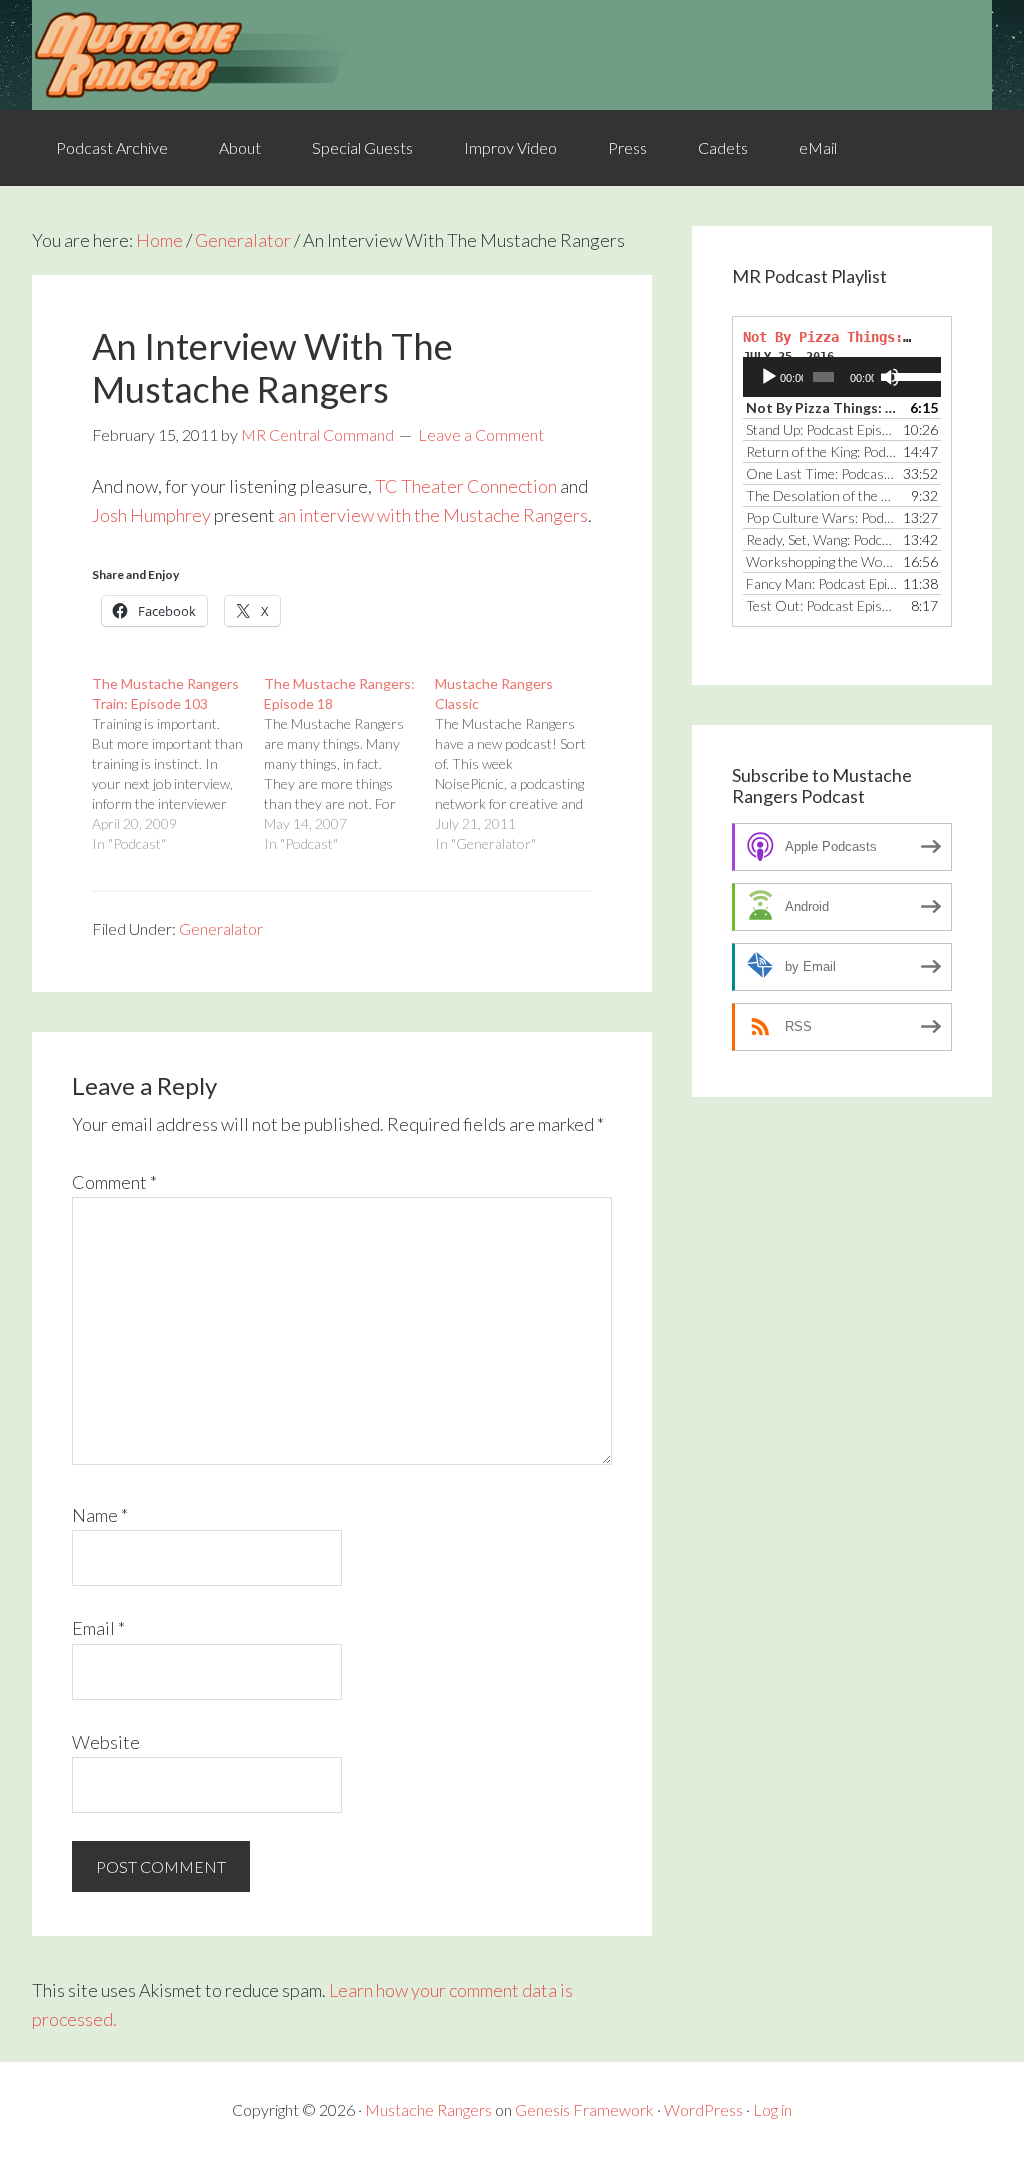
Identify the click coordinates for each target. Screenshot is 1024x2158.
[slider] (913, 375)
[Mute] (890, 377)
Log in (772, 2109)
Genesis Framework (584, 2109)
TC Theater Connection (466, 486)
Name (100, 1515)
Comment (114, 1182)
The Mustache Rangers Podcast (512, 55)
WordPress (703, 2109)
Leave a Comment (481, 434)
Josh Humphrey (151, 515)
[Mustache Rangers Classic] (521, 764)
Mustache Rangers (428, 2109)
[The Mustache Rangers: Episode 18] (350, 764)
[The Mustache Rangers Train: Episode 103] (178, 764)
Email (98, 1628)
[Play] (769, 377)
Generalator (221, 928)
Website (106, 1742)
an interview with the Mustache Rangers (433, 515)
